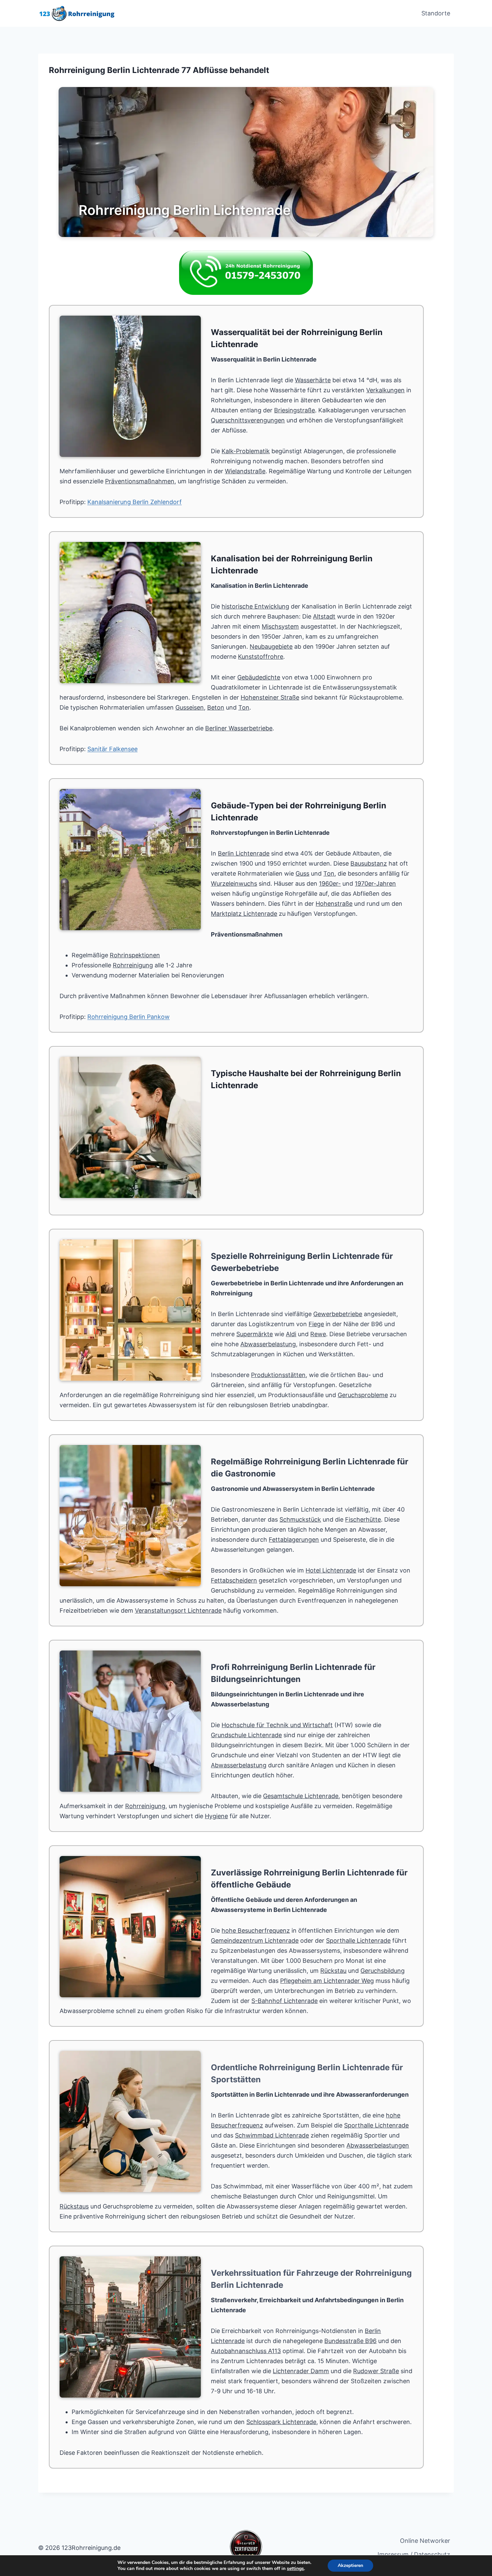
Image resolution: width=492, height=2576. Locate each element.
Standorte (436, 13)
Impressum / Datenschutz (414, 2554)
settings (295, 2569)
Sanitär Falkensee (112, 749)
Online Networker (425, 2541)
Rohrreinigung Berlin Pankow (129, 1017)
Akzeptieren (350, 2565)
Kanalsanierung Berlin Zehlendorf (135, 502)
